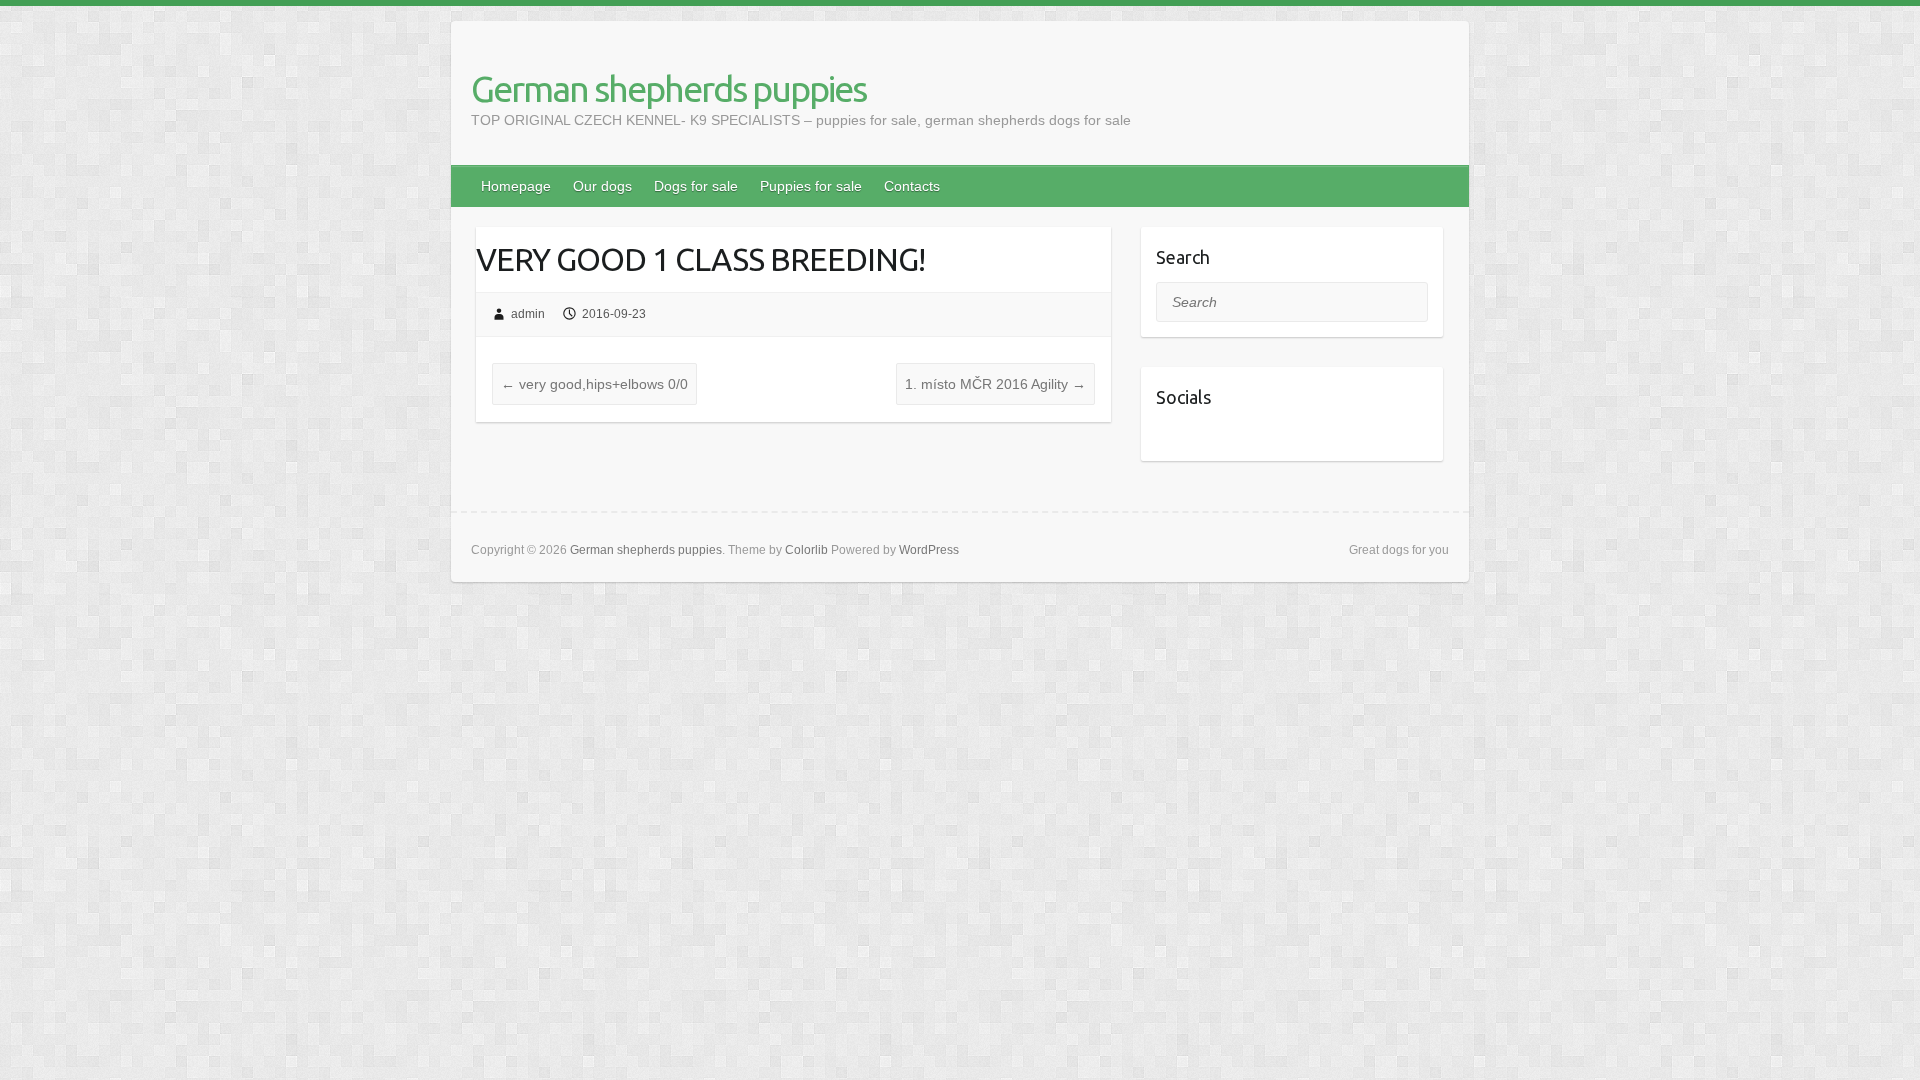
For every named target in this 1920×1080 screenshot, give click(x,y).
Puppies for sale (811, 186)
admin (528, 314)
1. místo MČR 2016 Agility (995, 384)
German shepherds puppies (668, 88)
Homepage (516, 186)
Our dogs (602, 186)
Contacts (912, 186)
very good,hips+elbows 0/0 (594, 384)
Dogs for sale (696, 186)
